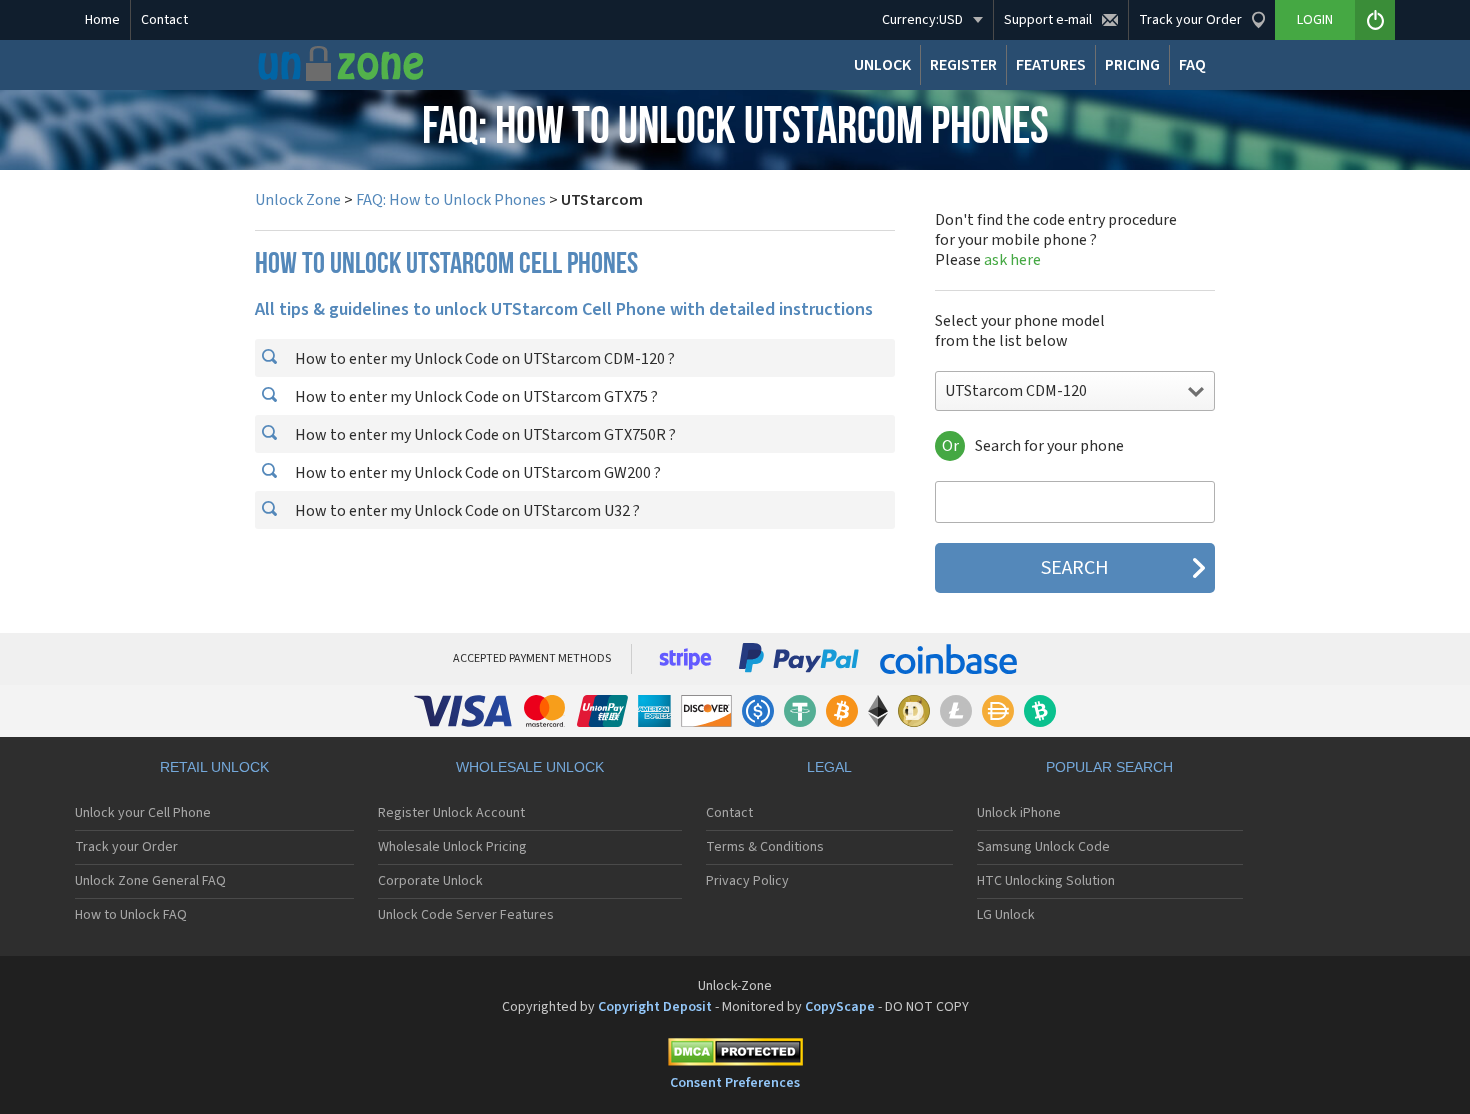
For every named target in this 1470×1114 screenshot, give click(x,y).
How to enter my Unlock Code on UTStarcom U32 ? (466, 511)
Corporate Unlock (430, 881)
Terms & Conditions (765, 847)
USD (922, 20)
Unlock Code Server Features (466, 915)
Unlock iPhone (1019, 813)
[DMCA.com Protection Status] (735, 1055)
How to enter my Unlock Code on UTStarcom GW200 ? (476, 473)
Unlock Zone (298, 200)
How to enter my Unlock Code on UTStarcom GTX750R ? (484, 435)
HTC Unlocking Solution (1046, 881)
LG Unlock (1006, 915)
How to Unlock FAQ (131, 915)
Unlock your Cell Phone (143, 813)
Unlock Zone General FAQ (150, 881)
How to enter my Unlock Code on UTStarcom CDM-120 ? (483, 359)
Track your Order (126, 847)
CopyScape (840, 1007)
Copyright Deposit (655, 1007)
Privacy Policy (747, 881)
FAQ (1192, 65)
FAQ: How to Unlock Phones (451, 200)
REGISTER (963, 65)
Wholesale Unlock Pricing (452, 847)
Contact (164, 20)
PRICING (1132, 65)
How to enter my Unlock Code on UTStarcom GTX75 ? (475, 397)
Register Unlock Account (451, 813)
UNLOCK (882, 65)
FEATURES (1051, 65)
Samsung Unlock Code (1043, 847)
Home (102, 20)
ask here (1012, 260)
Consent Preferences (735, 1083)
